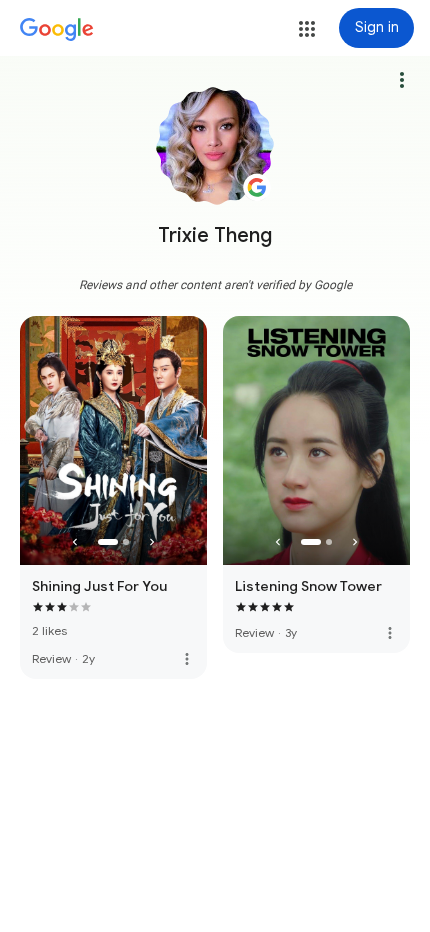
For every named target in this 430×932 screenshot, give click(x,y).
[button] (307, 29)
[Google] (57, 30)
